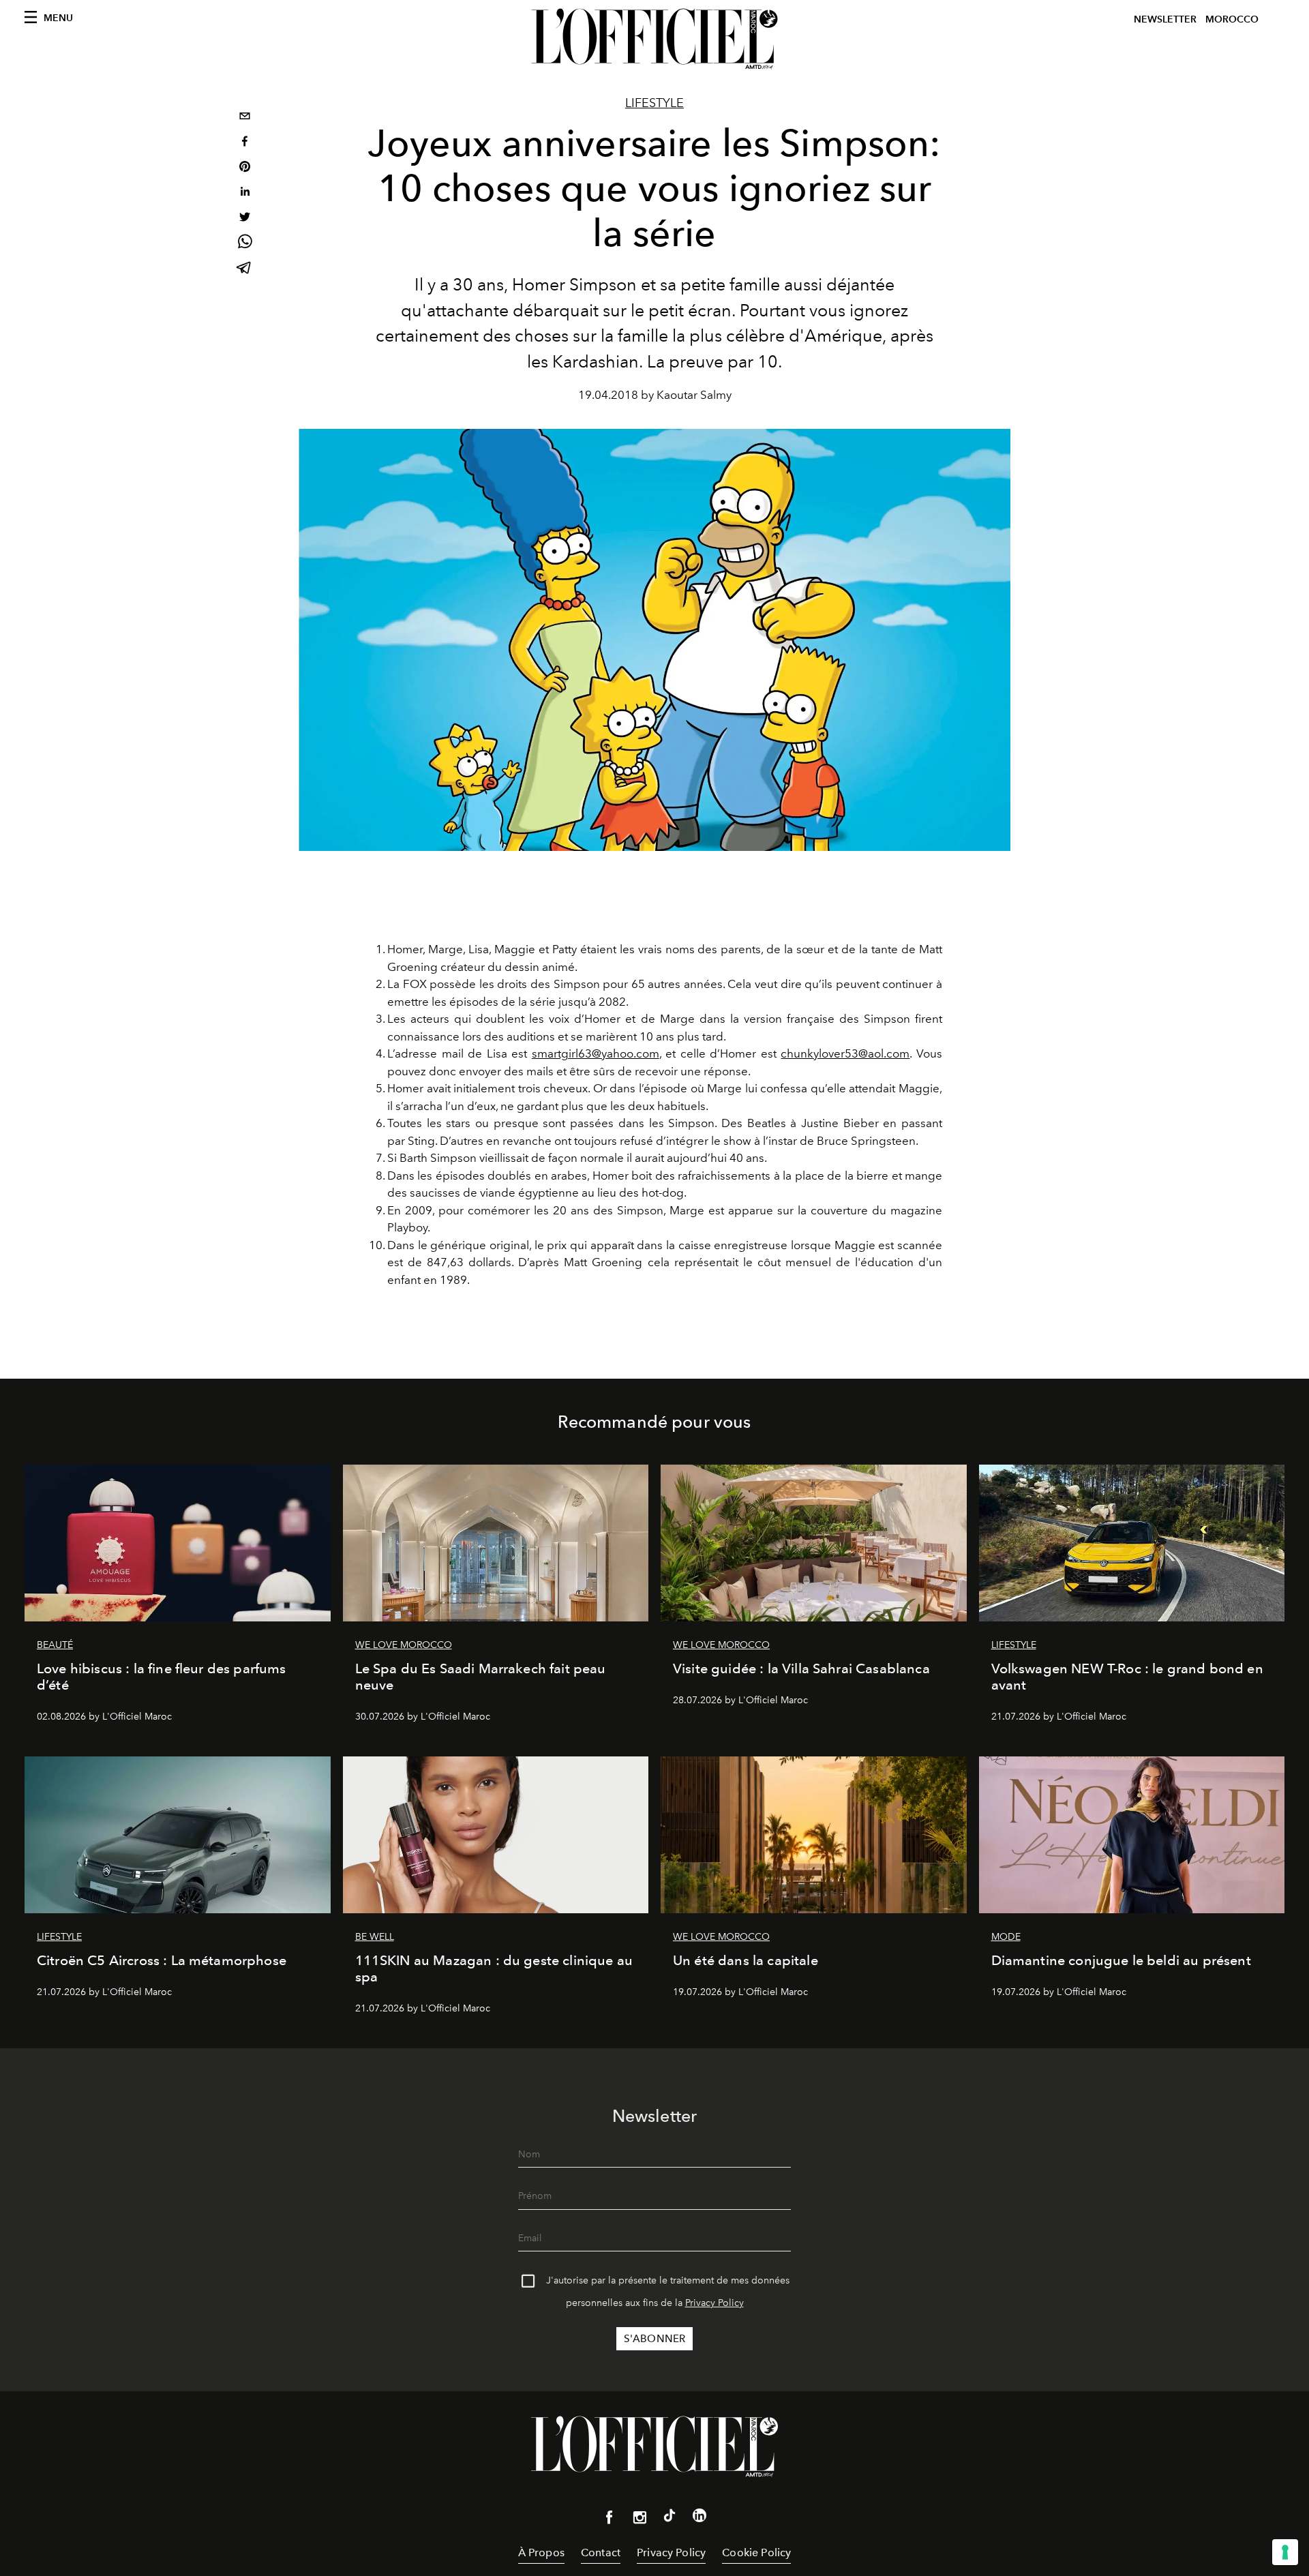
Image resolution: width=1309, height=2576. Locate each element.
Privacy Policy (714, 2303)
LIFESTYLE (654, 103)
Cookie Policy (756, 2552)
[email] (245, 118)
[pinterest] (245, 168)
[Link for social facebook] (610, 2520)
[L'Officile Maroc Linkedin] (699, 2518)
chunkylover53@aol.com (845, 1053)
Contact (601, 2552)
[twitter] (245, 219)
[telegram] (245, 269)
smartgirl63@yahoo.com (596, 1053)
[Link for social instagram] (640, 2520)
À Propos (541, 2552)
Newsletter (1165, 19)
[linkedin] (245, 193)
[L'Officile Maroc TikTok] (669, 2518)
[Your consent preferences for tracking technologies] (1285, 2552)
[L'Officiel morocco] (654, 39)
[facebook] (245, 143)
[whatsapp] (245, 244)
